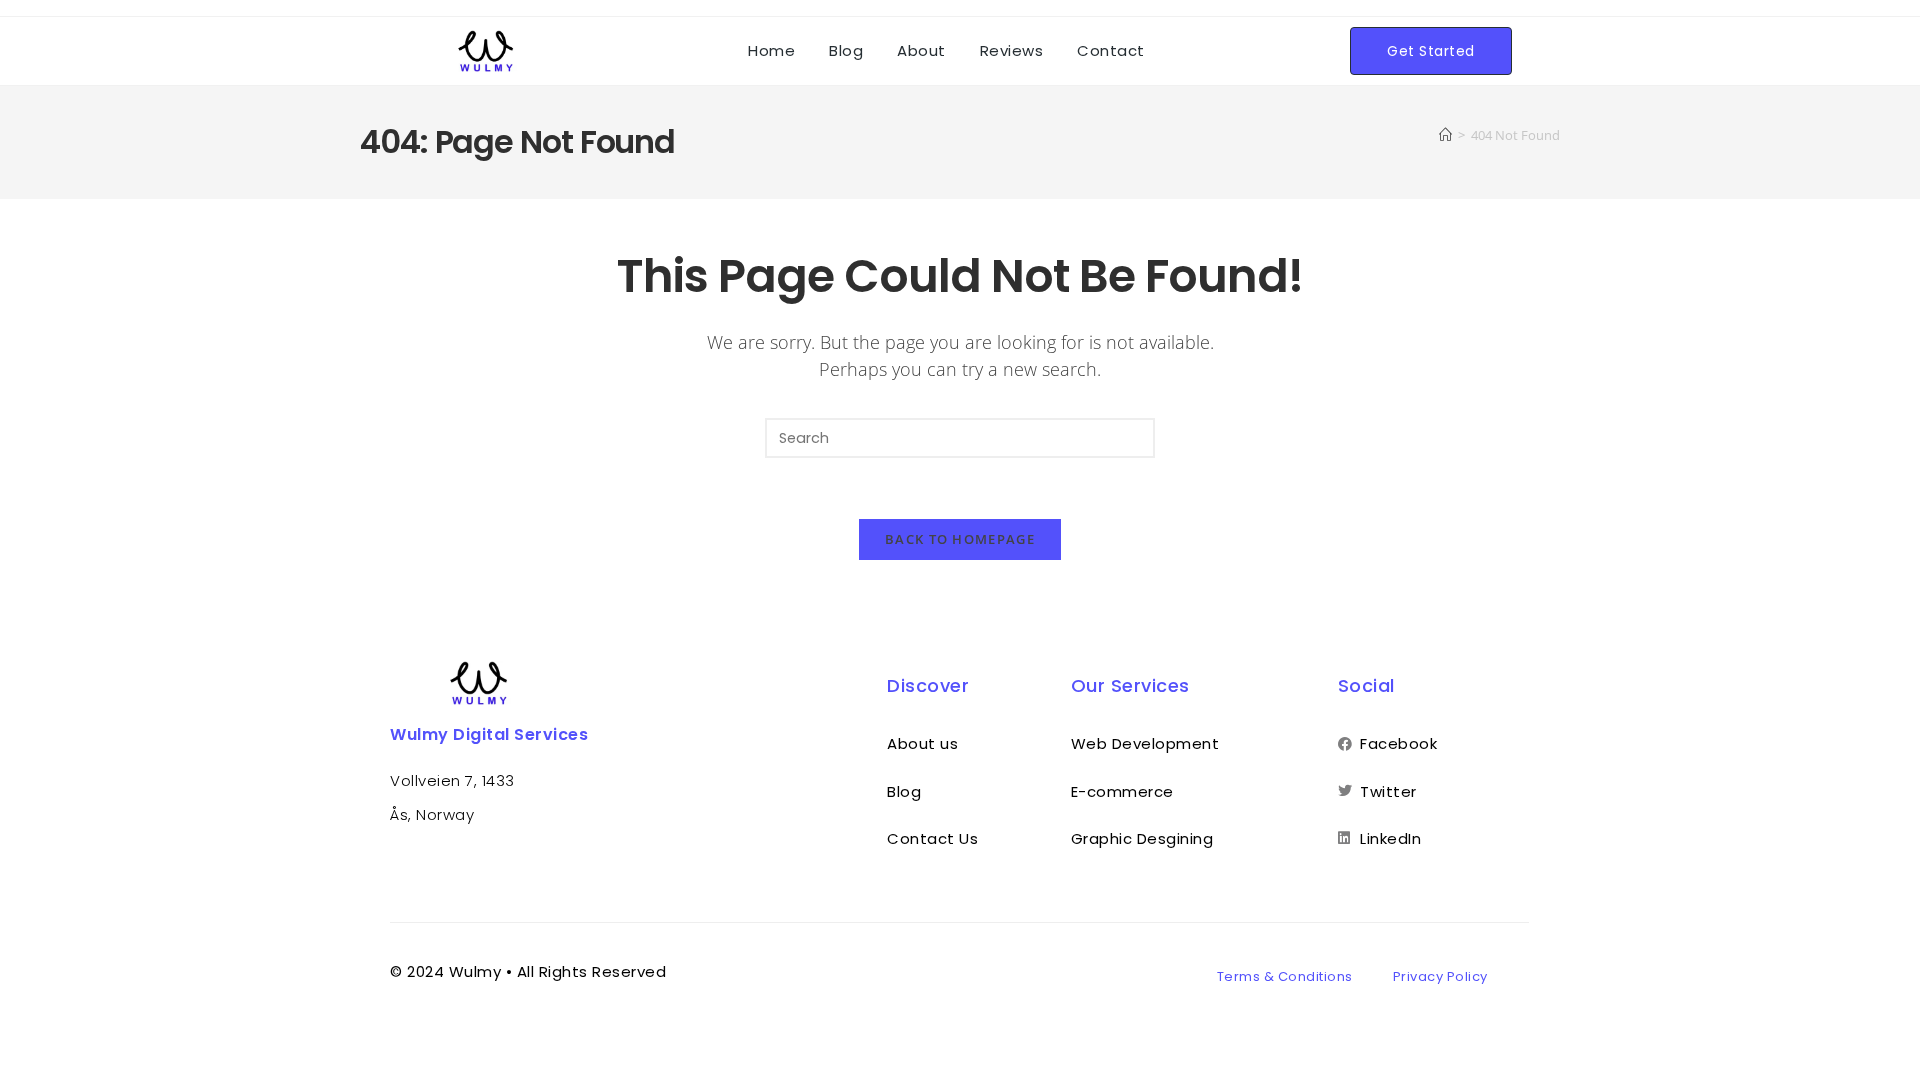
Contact (1111, 50)
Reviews (1012, 50)
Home (771, 50)
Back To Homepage (960, 539)
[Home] (1445, 135)
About (921, 50)
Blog (846, 50)
